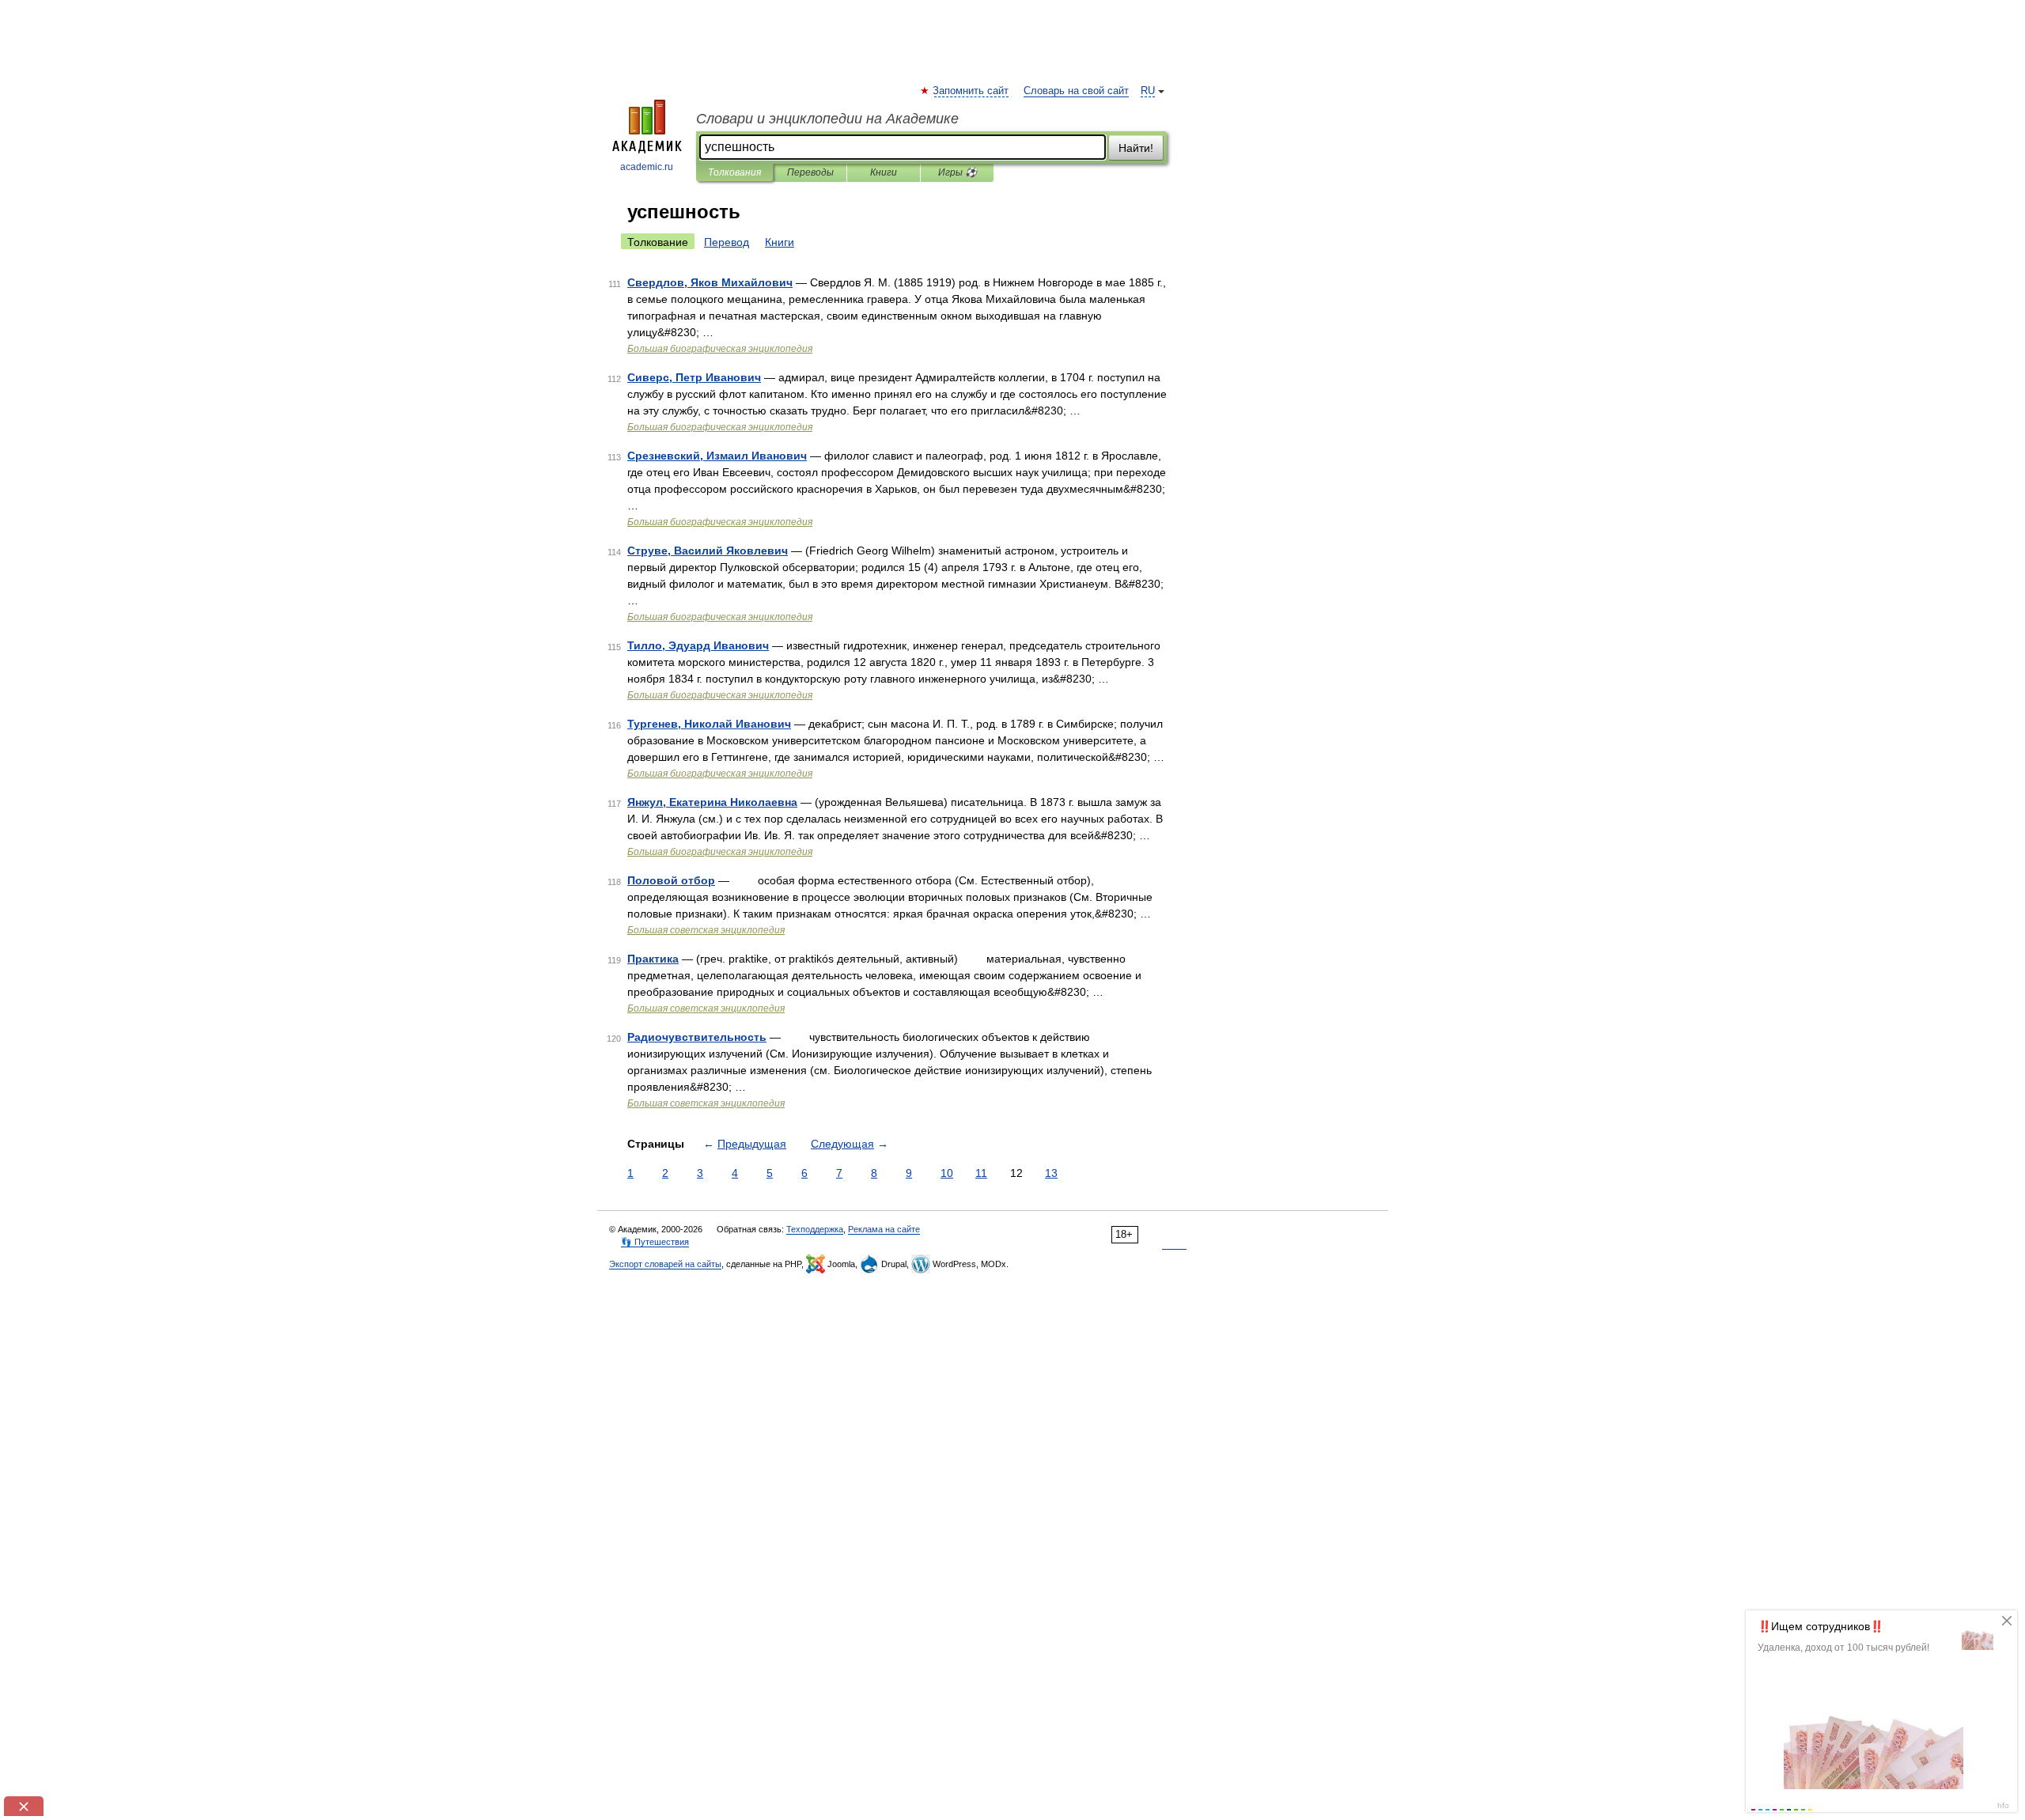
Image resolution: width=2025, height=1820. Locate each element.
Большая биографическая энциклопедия (720, 349)
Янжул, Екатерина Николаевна (712, 802)
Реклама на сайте (884, 1229)
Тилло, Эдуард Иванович (698, 645)
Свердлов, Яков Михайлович (710, 282)
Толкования (734, 172)
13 (1051, 1173)
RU (1148, 91)
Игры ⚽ (958, 172)
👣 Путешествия (655, 1242)
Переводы (810, 172)
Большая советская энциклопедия (706, 930)
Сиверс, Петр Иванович (694, 377)
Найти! (1136, 148)
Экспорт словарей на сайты (665, 1264)
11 (981, 1173)
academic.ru (647, 167)
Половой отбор (671, 880)
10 (947, 1173)
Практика (653, 959)
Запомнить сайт (971, 91)
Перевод (727, 242)
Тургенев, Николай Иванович (709, 724)
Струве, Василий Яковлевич (708, 551)
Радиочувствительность (697, 1037)
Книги (884, 172)
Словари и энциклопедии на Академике (827, 119)
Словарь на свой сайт (1076, 91)
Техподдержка (815, 1229)
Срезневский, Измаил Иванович (717, 456)
